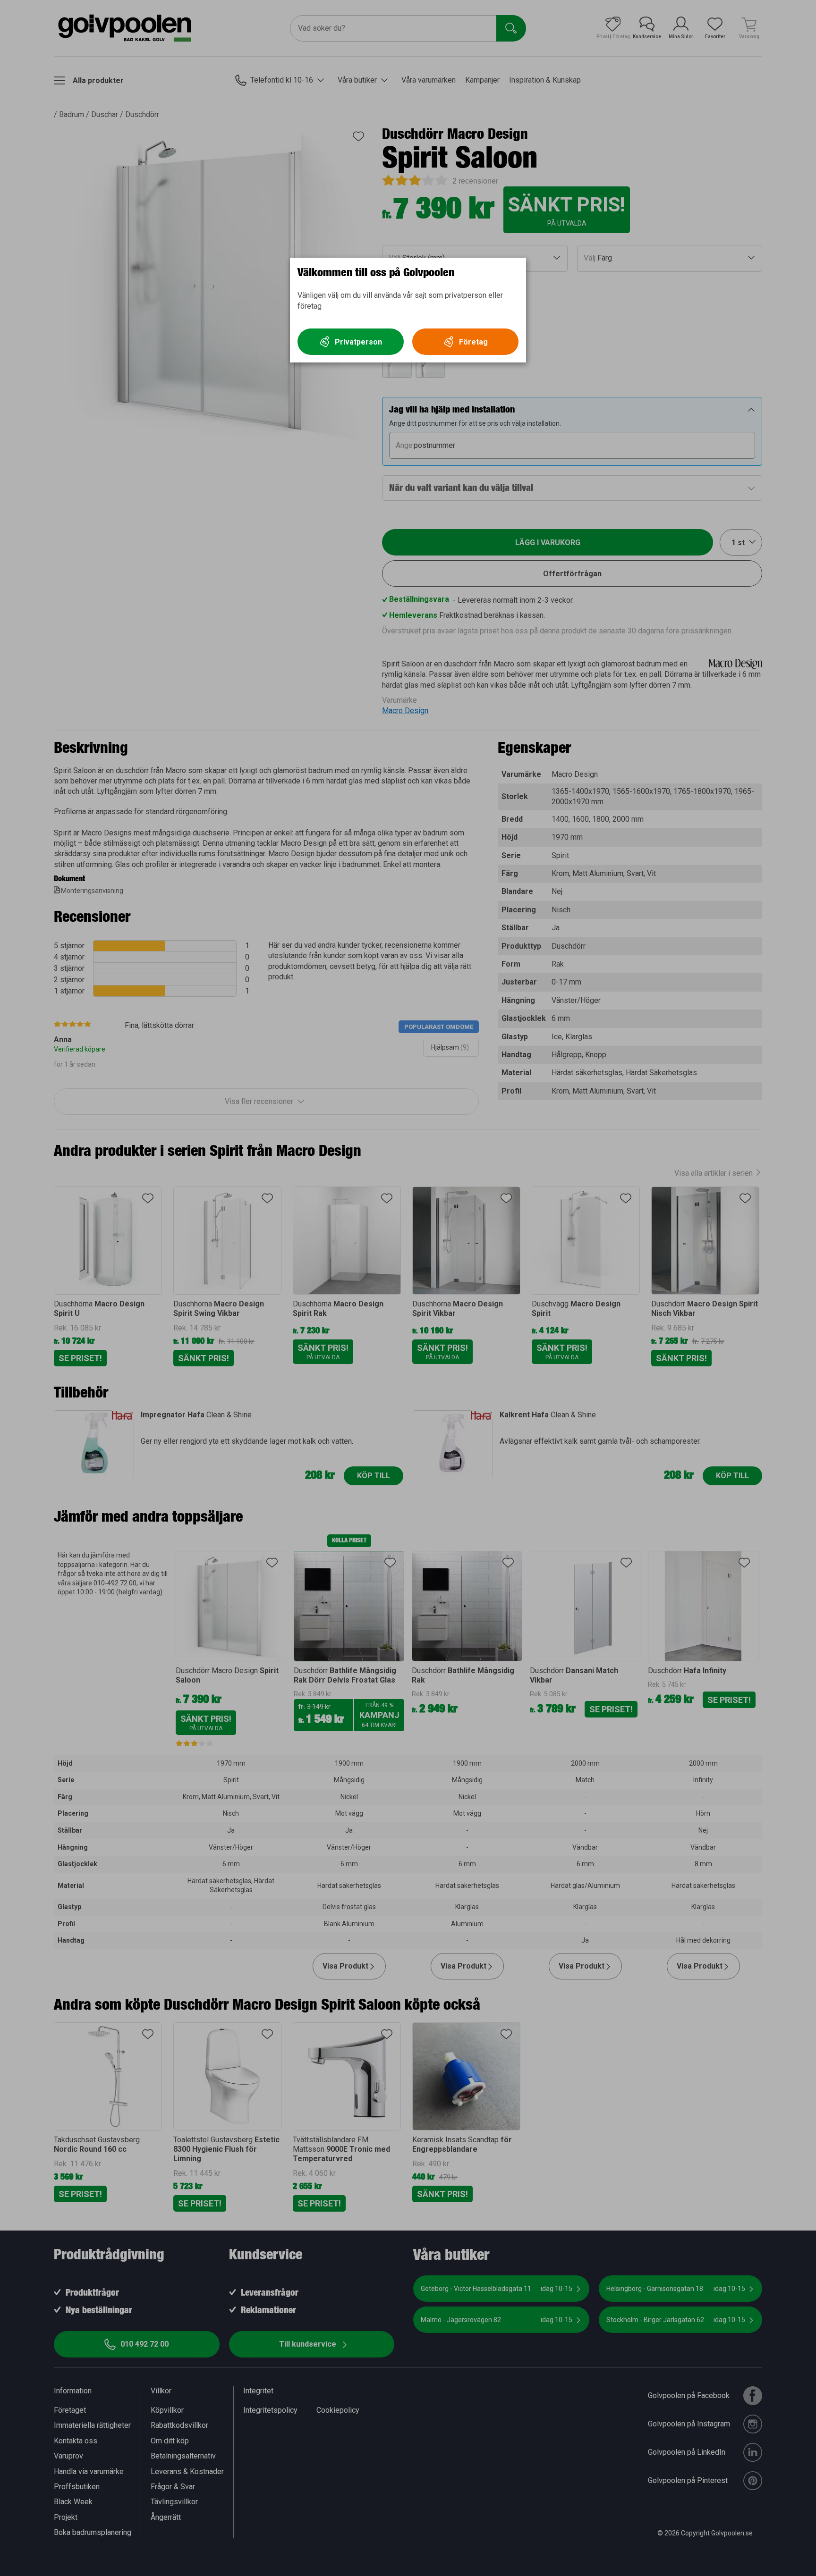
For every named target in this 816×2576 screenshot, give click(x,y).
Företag (473, 342)
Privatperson (358, 342)
